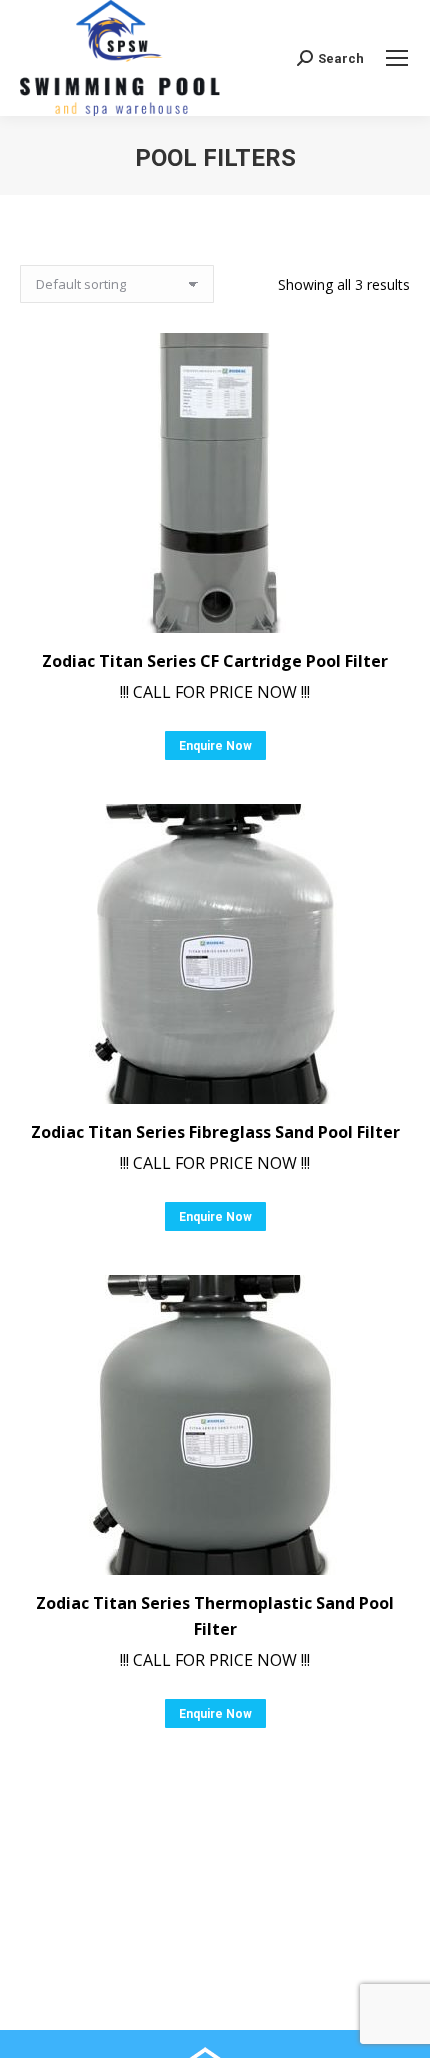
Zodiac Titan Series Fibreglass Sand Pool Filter (215, 1132)
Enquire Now (215, 746)
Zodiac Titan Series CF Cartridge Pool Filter (215, 661)
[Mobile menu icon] (397, 58)
